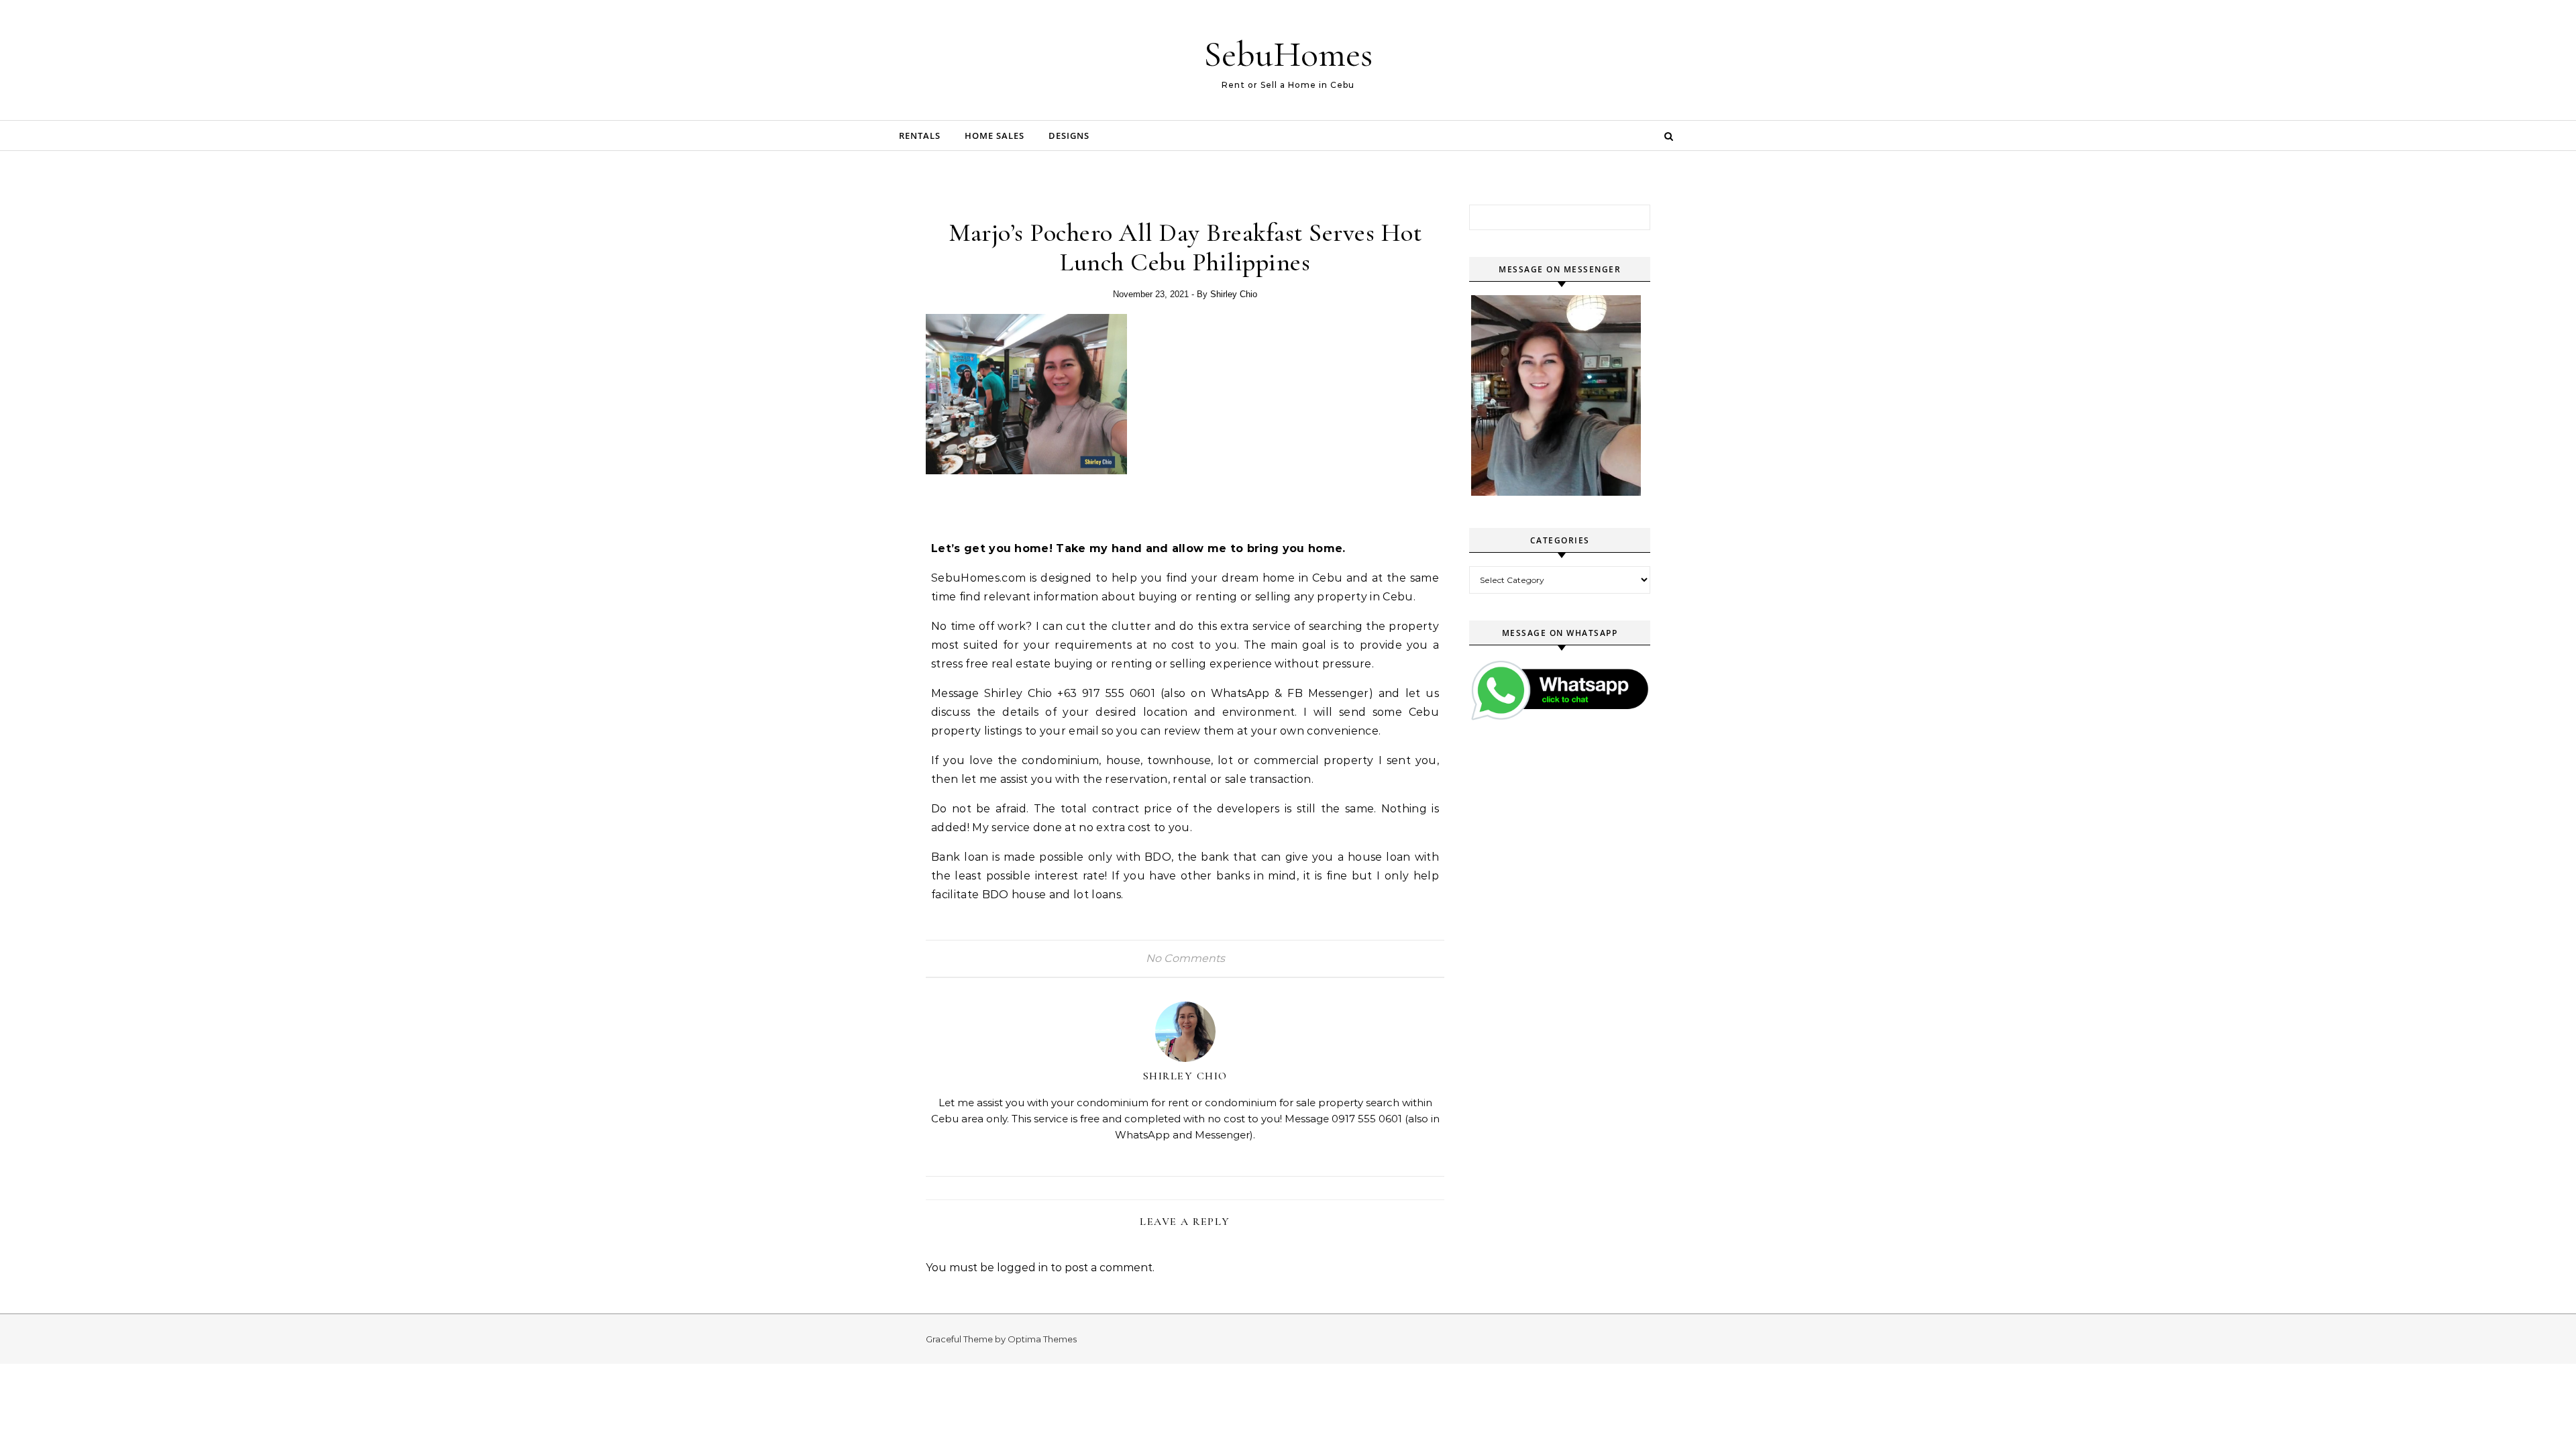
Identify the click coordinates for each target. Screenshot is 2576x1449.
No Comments (1185, 958)
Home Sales (995, 136)
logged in (1022, 1268)
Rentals (920, 136)
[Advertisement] (1088, 504)
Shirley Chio (1234, 294)
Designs (1069, 136)
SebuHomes (1288, 54)
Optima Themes (1042, 1339)
